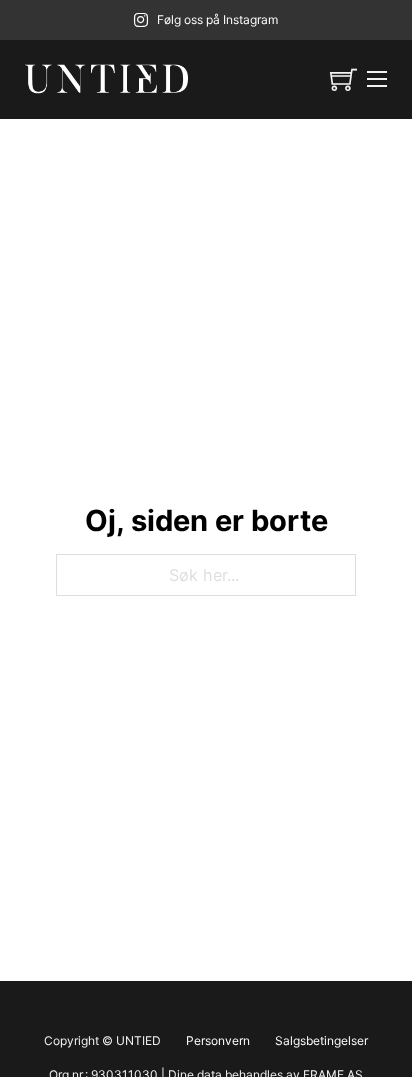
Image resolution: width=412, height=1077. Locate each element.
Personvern (218, 1040)
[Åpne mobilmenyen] (377, 79)
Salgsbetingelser (321, 1040)
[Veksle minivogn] (343, 79)
